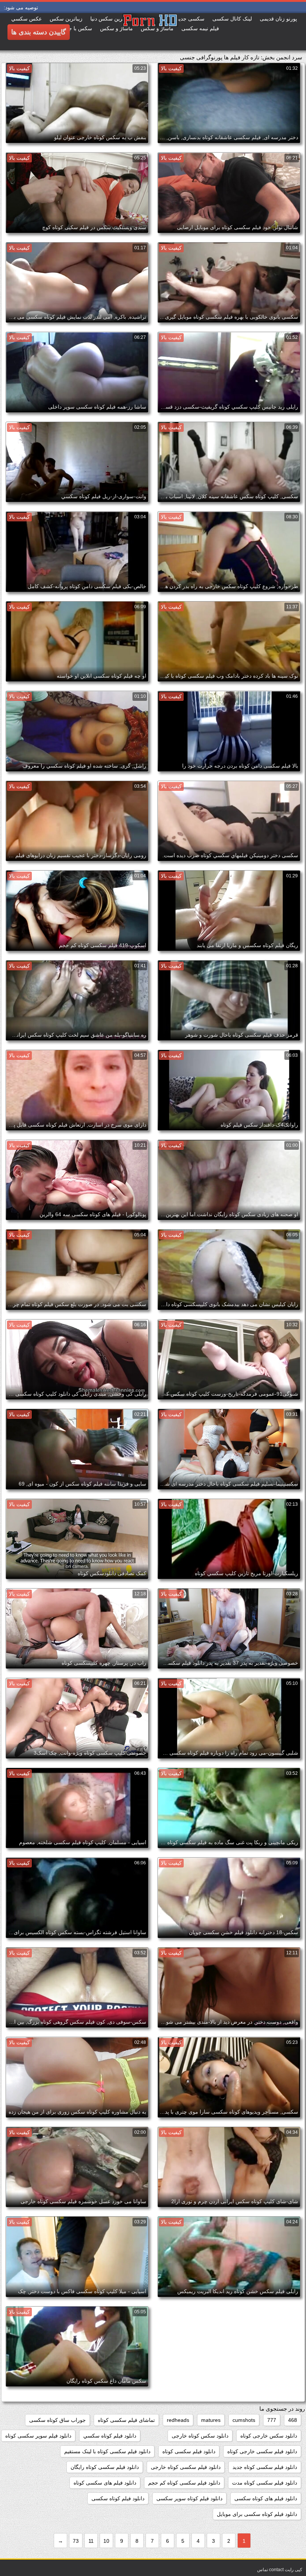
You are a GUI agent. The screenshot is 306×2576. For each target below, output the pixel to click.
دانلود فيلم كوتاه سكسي (110, 2436)
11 (91, 2541)
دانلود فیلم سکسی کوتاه (189, 2451)
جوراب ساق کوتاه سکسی (57, 2420)
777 (272, 2420)
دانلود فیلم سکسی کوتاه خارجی (186, 2467)
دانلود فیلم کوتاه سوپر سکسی (189, 2498)
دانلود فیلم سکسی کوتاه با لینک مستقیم (107, 2451)
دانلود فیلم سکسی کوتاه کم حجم (184, 2483)
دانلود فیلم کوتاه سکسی (118, 2498)
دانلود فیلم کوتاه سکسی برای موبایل (257, 2514)
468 (293, 2420)
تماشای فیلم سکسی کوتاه (126, 2420)
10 (106, 2541)
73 (76, 2541)
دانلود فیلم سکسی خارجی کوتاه (262, 2451)
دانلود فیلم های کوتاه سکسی (266, 2498)
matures (211, 2420)
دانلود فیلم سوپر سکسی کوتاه (38, 2436)
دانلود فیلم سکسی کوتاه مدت (265, 2483)
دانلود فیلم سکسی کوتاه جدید (265, 2467)
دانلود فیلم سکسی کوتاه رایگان (105, 2467)
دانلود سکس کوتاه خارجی (200, 2436)
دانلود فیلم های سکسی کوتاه (105, 2483)
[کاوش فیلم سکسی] (122, 32)
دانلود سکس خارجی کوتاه (269, 2436)
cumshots (244, 2420)
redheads (178, 2420)
